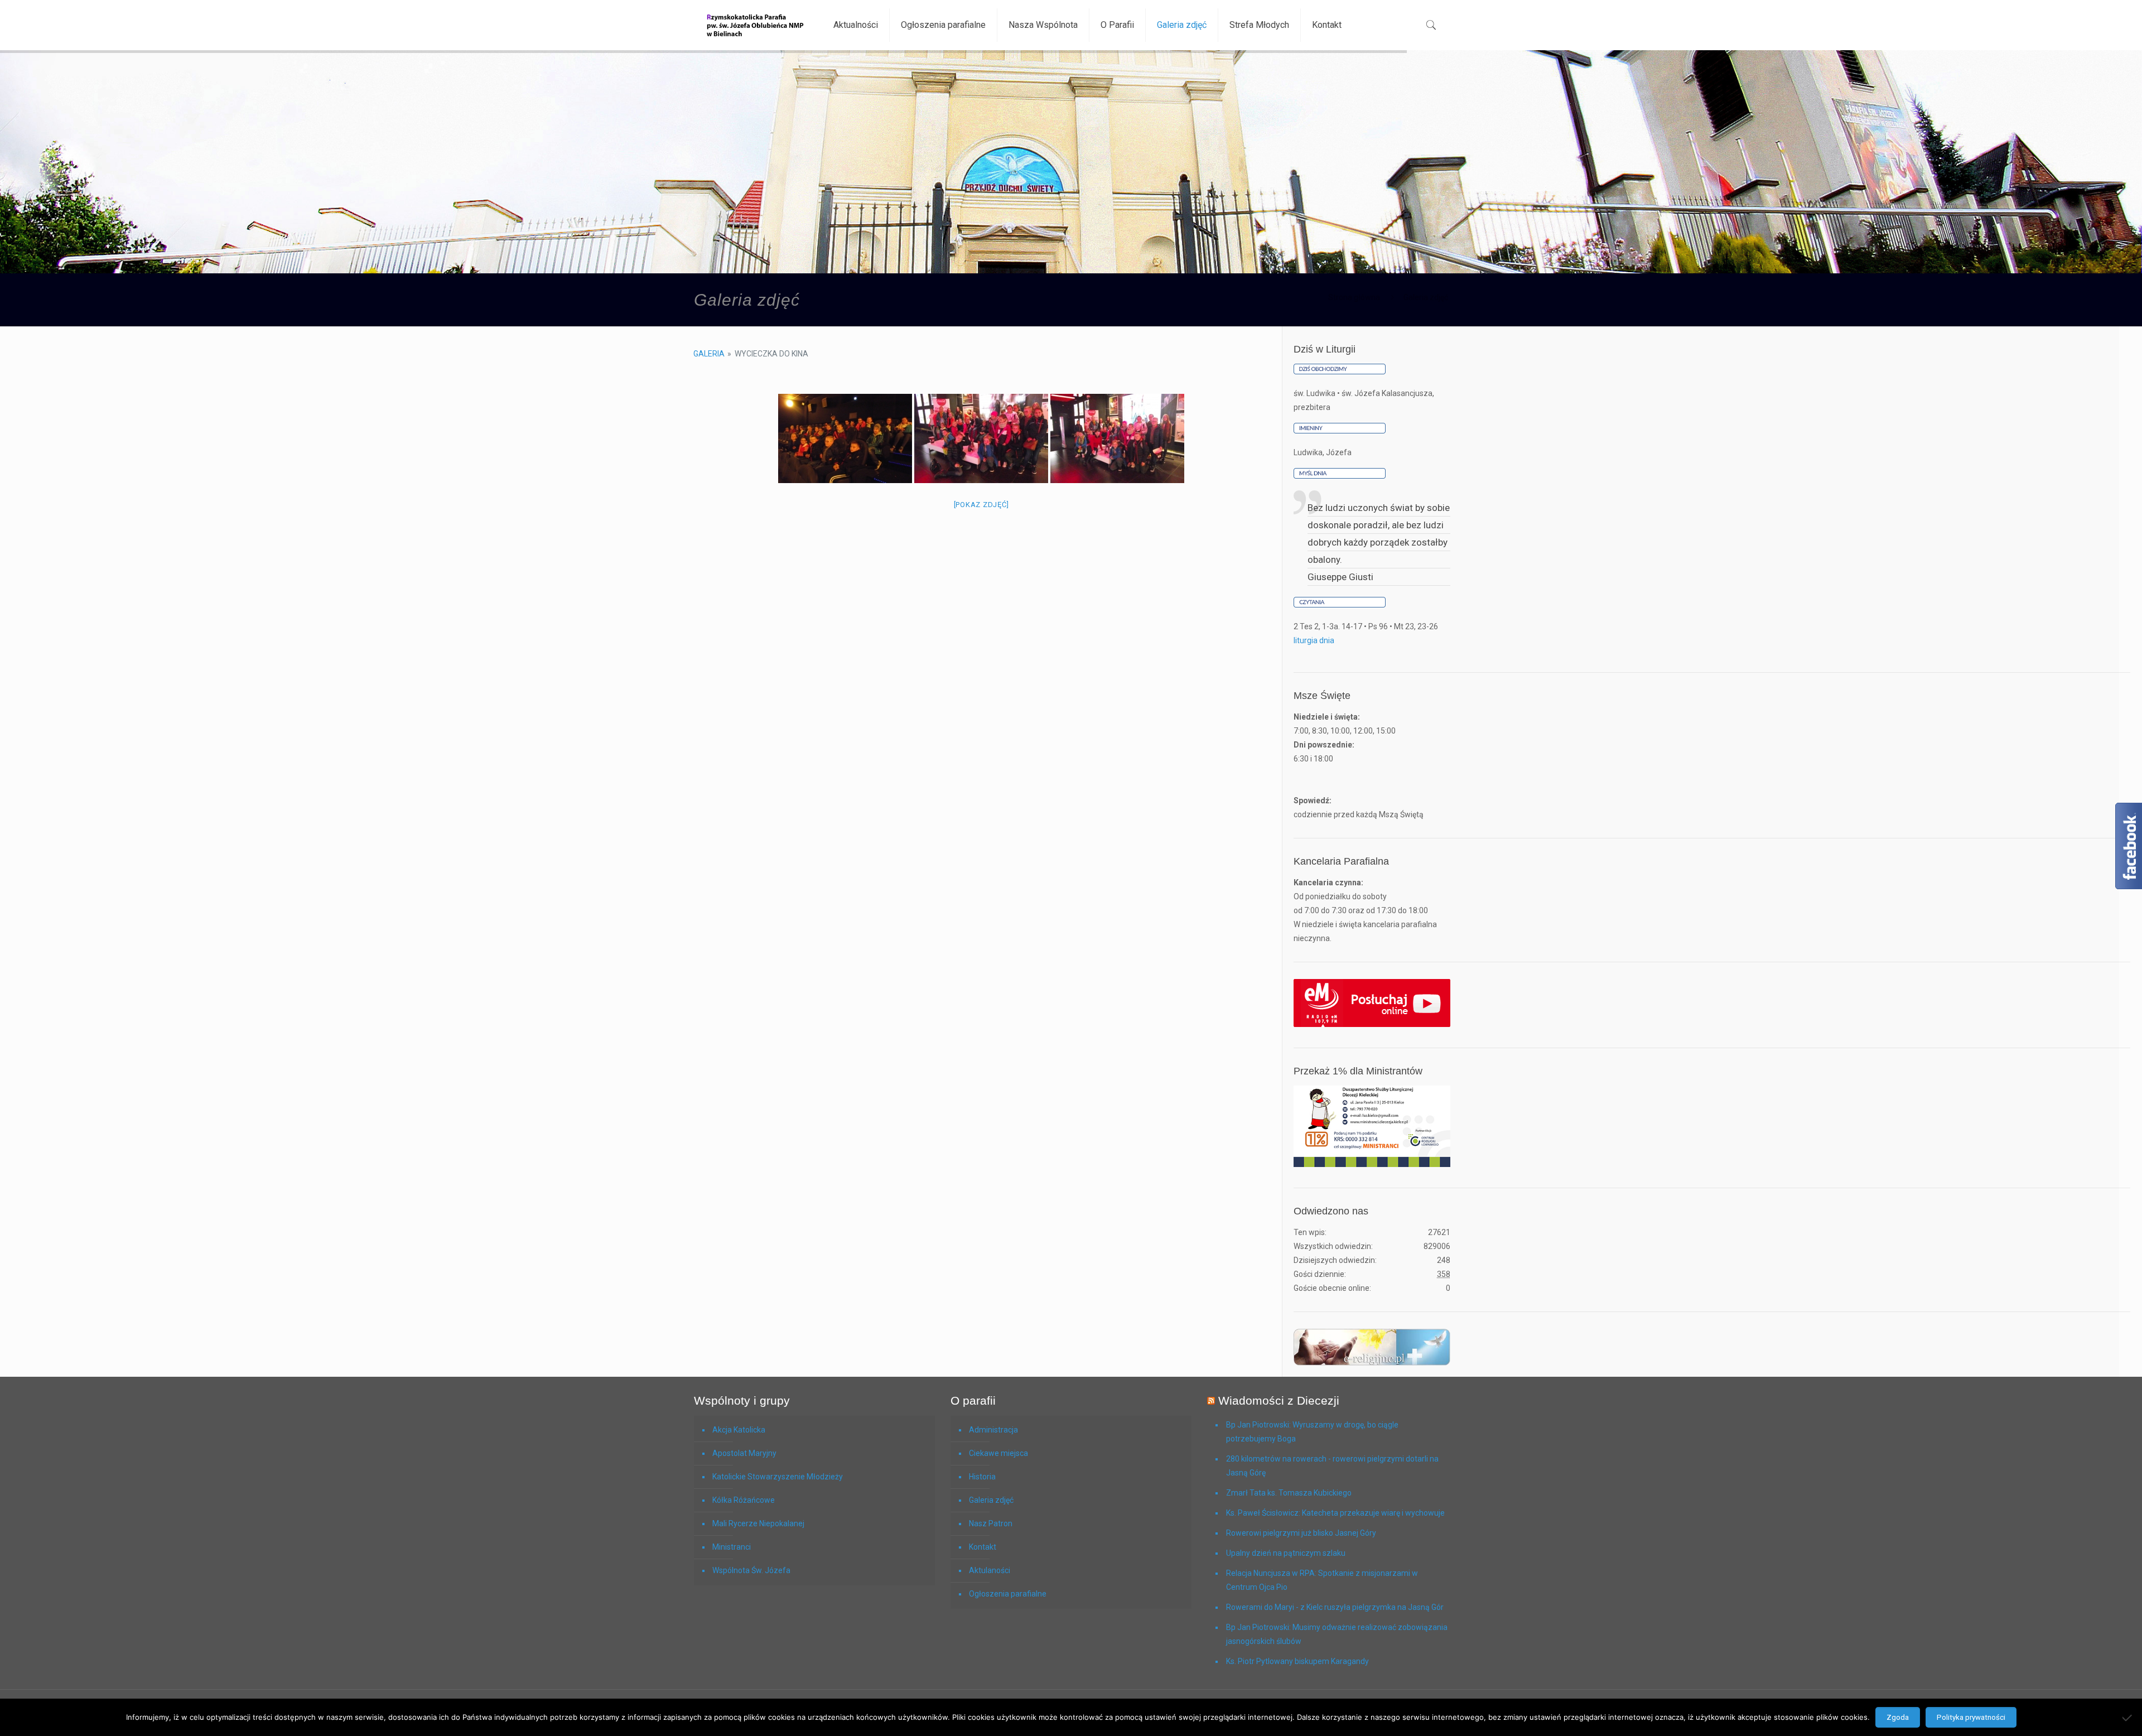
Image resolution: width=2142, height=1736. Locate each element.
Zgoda (1898, 1717)
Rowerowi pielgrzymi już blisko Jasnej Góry (1301, 1533)
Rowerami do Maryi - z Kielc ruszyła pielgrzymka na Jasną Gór (1335, 1607)
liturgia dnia (1314, 640)
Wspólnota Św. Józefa (751, 1570)
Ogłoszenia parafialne (1008, 1594)
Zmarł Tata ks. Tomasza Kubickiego (1289, 1493)
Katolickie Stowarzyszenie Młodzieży (778, 1477)
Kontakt (983, 1547)
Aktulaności (990, 1570)
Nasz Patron (991, 1523)
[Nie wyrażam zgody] (2128, 1718)
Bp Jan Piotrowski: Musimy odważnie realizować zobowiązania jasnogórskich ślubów (1337, 1634)
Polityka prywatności (1971, 1717)
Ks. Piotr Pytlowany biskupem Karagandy (1297, 1661)
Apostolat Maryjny (744, 1453)
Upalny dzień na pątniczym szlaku (1286, 1553)
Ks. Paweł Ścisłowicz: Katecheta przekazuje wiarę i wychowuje (1335, 1513)
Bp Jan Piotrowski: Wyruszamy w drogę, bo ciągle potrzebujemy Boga (1312, 1432)
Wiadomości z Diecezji (1279, 1400)
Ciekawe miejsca (998, 1453)
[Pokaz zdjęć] (981, 505)
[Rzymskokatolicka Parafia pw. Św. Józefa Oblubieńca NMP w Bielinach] (755, 25)
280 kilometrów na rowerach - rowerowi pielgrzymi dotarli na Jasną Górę (1332, 1466)
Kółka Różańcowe (744, 1500)
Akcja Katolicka (739, 1430)
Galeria (709, 354)
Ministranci (732, 1547)
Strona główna (1354, 297)
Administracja (993, 1430)
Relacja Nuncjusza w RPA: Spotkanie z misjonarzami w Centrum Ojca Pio (1322, 1580)
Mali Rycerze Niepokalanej (758, 1523)
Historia (982, 1477)
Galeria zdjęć (991, 1500)
